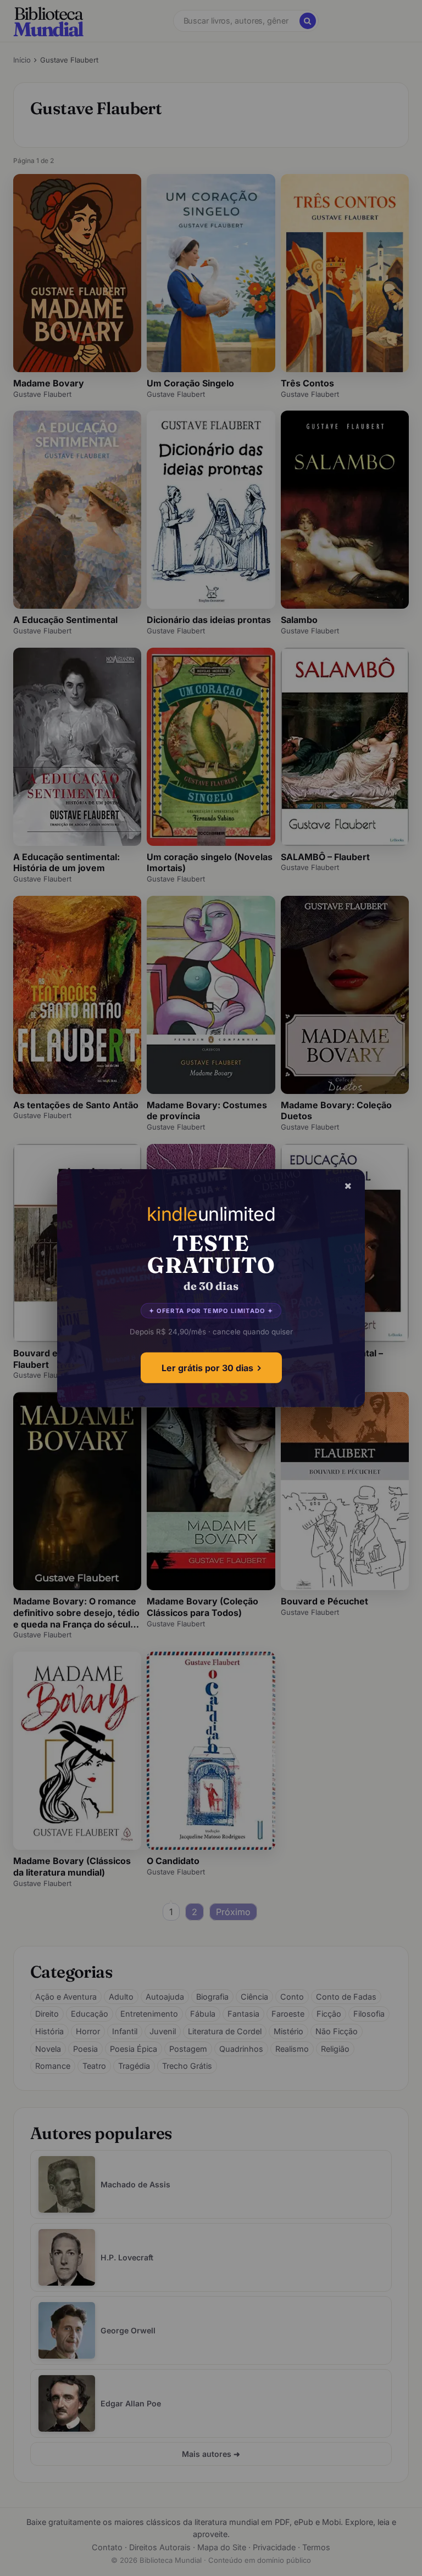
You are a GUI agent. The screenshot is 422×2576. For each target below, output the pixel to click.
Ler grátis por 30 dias (207, 1368)
